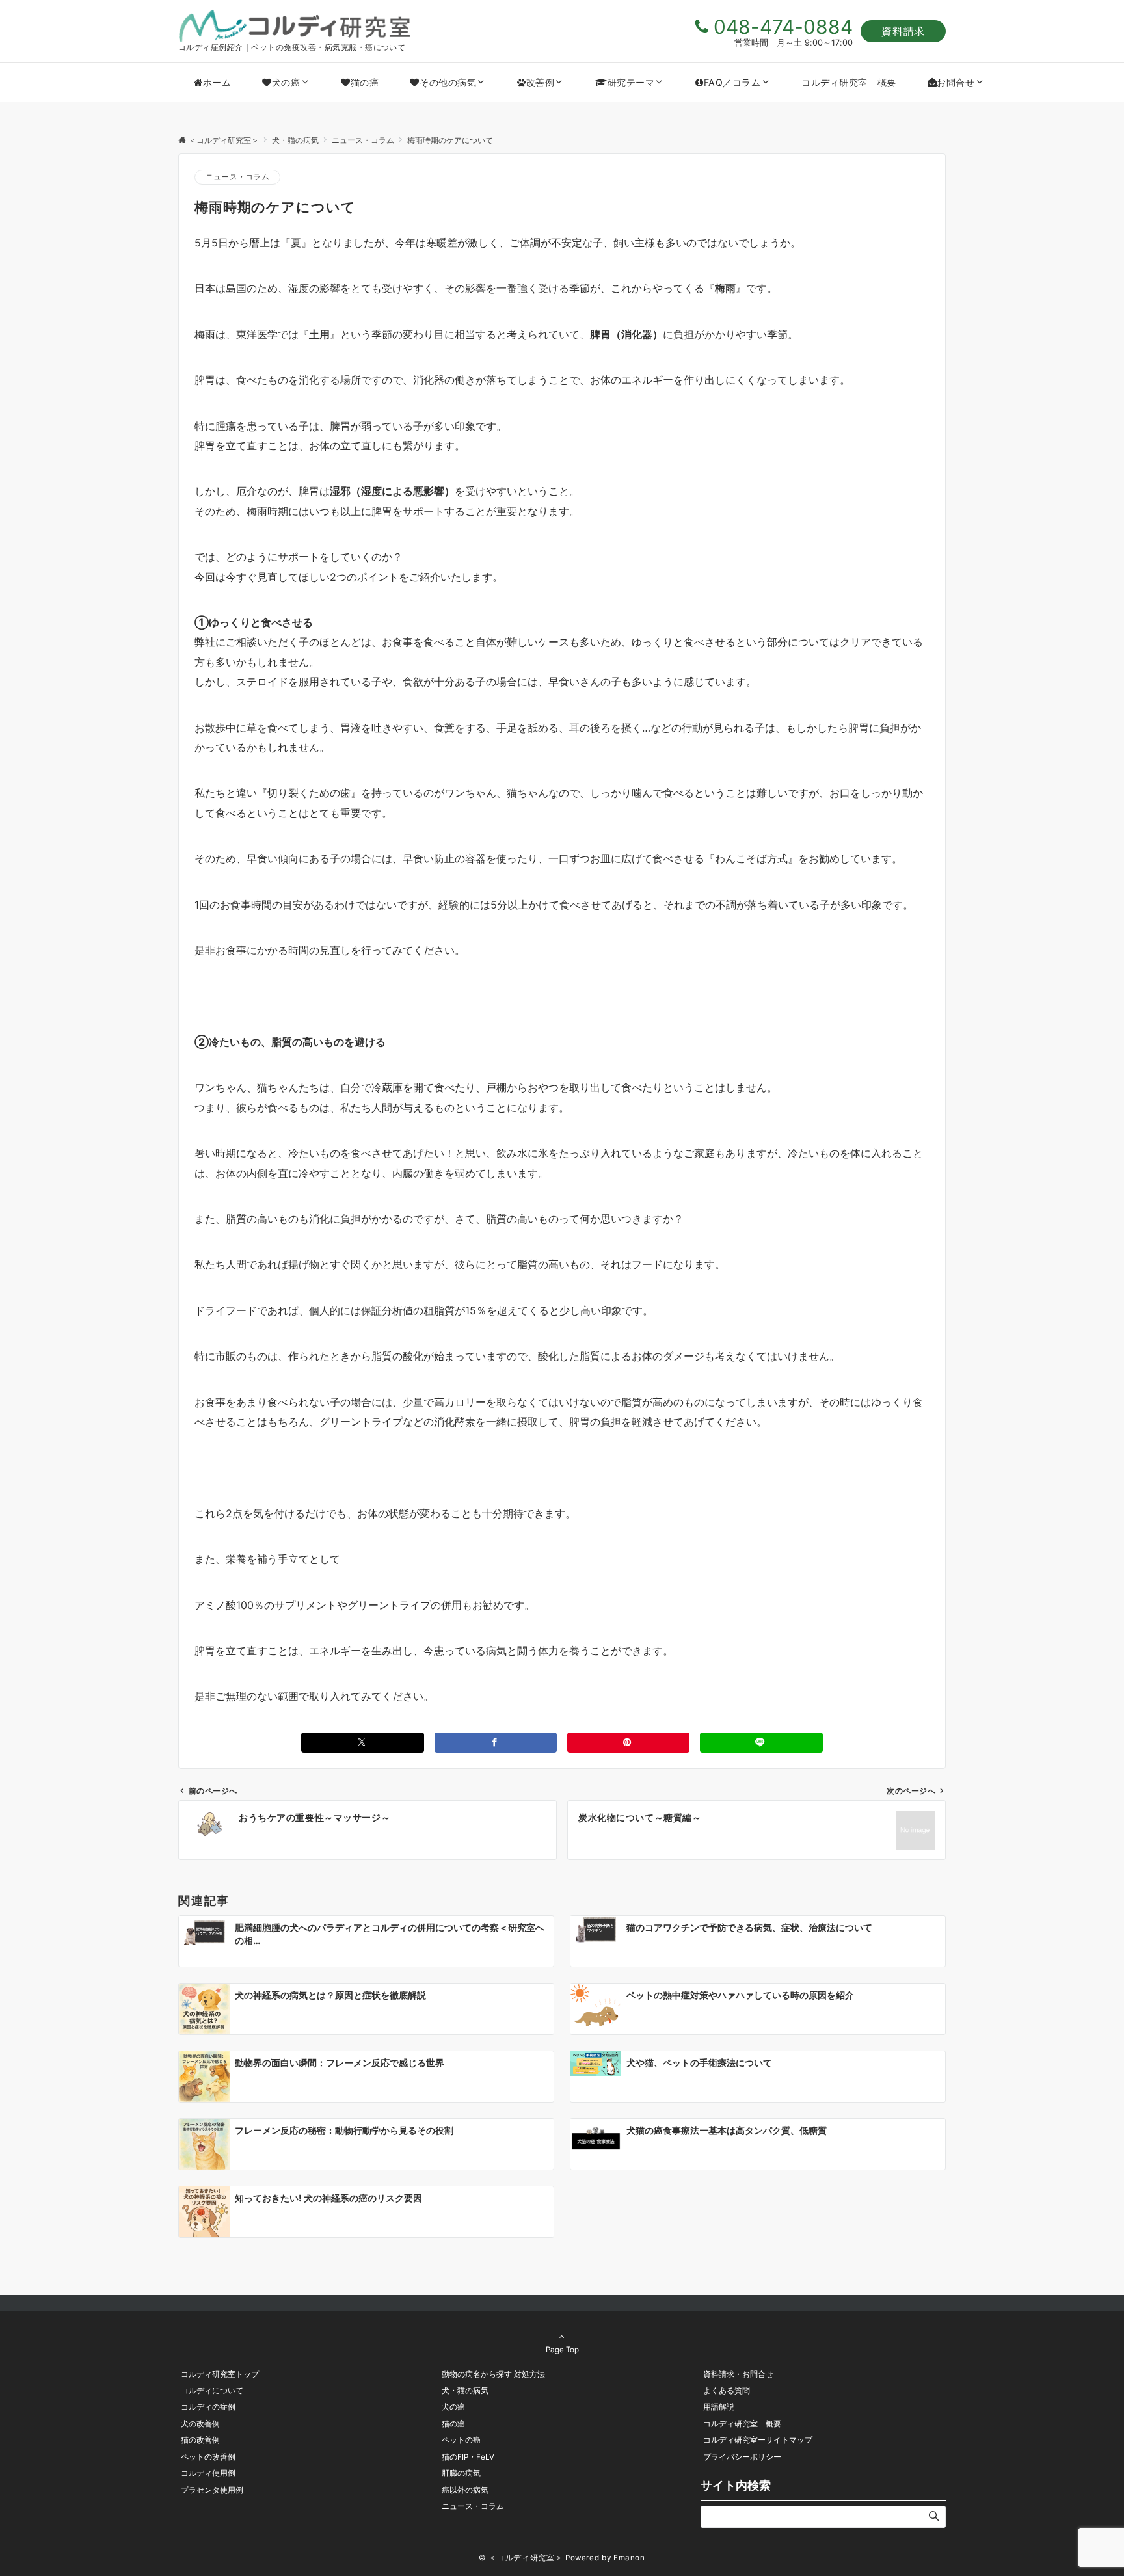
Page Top (562, 2350)
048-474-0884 (783, 27)
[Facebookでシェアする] (496, 1743)
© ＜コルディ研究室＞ (521, 2558)
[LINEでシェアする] (761, 1743)
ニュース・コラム (237, 177)
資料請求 (903, 31)
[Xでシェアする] (362, 1743)
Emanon (629, 2558)
